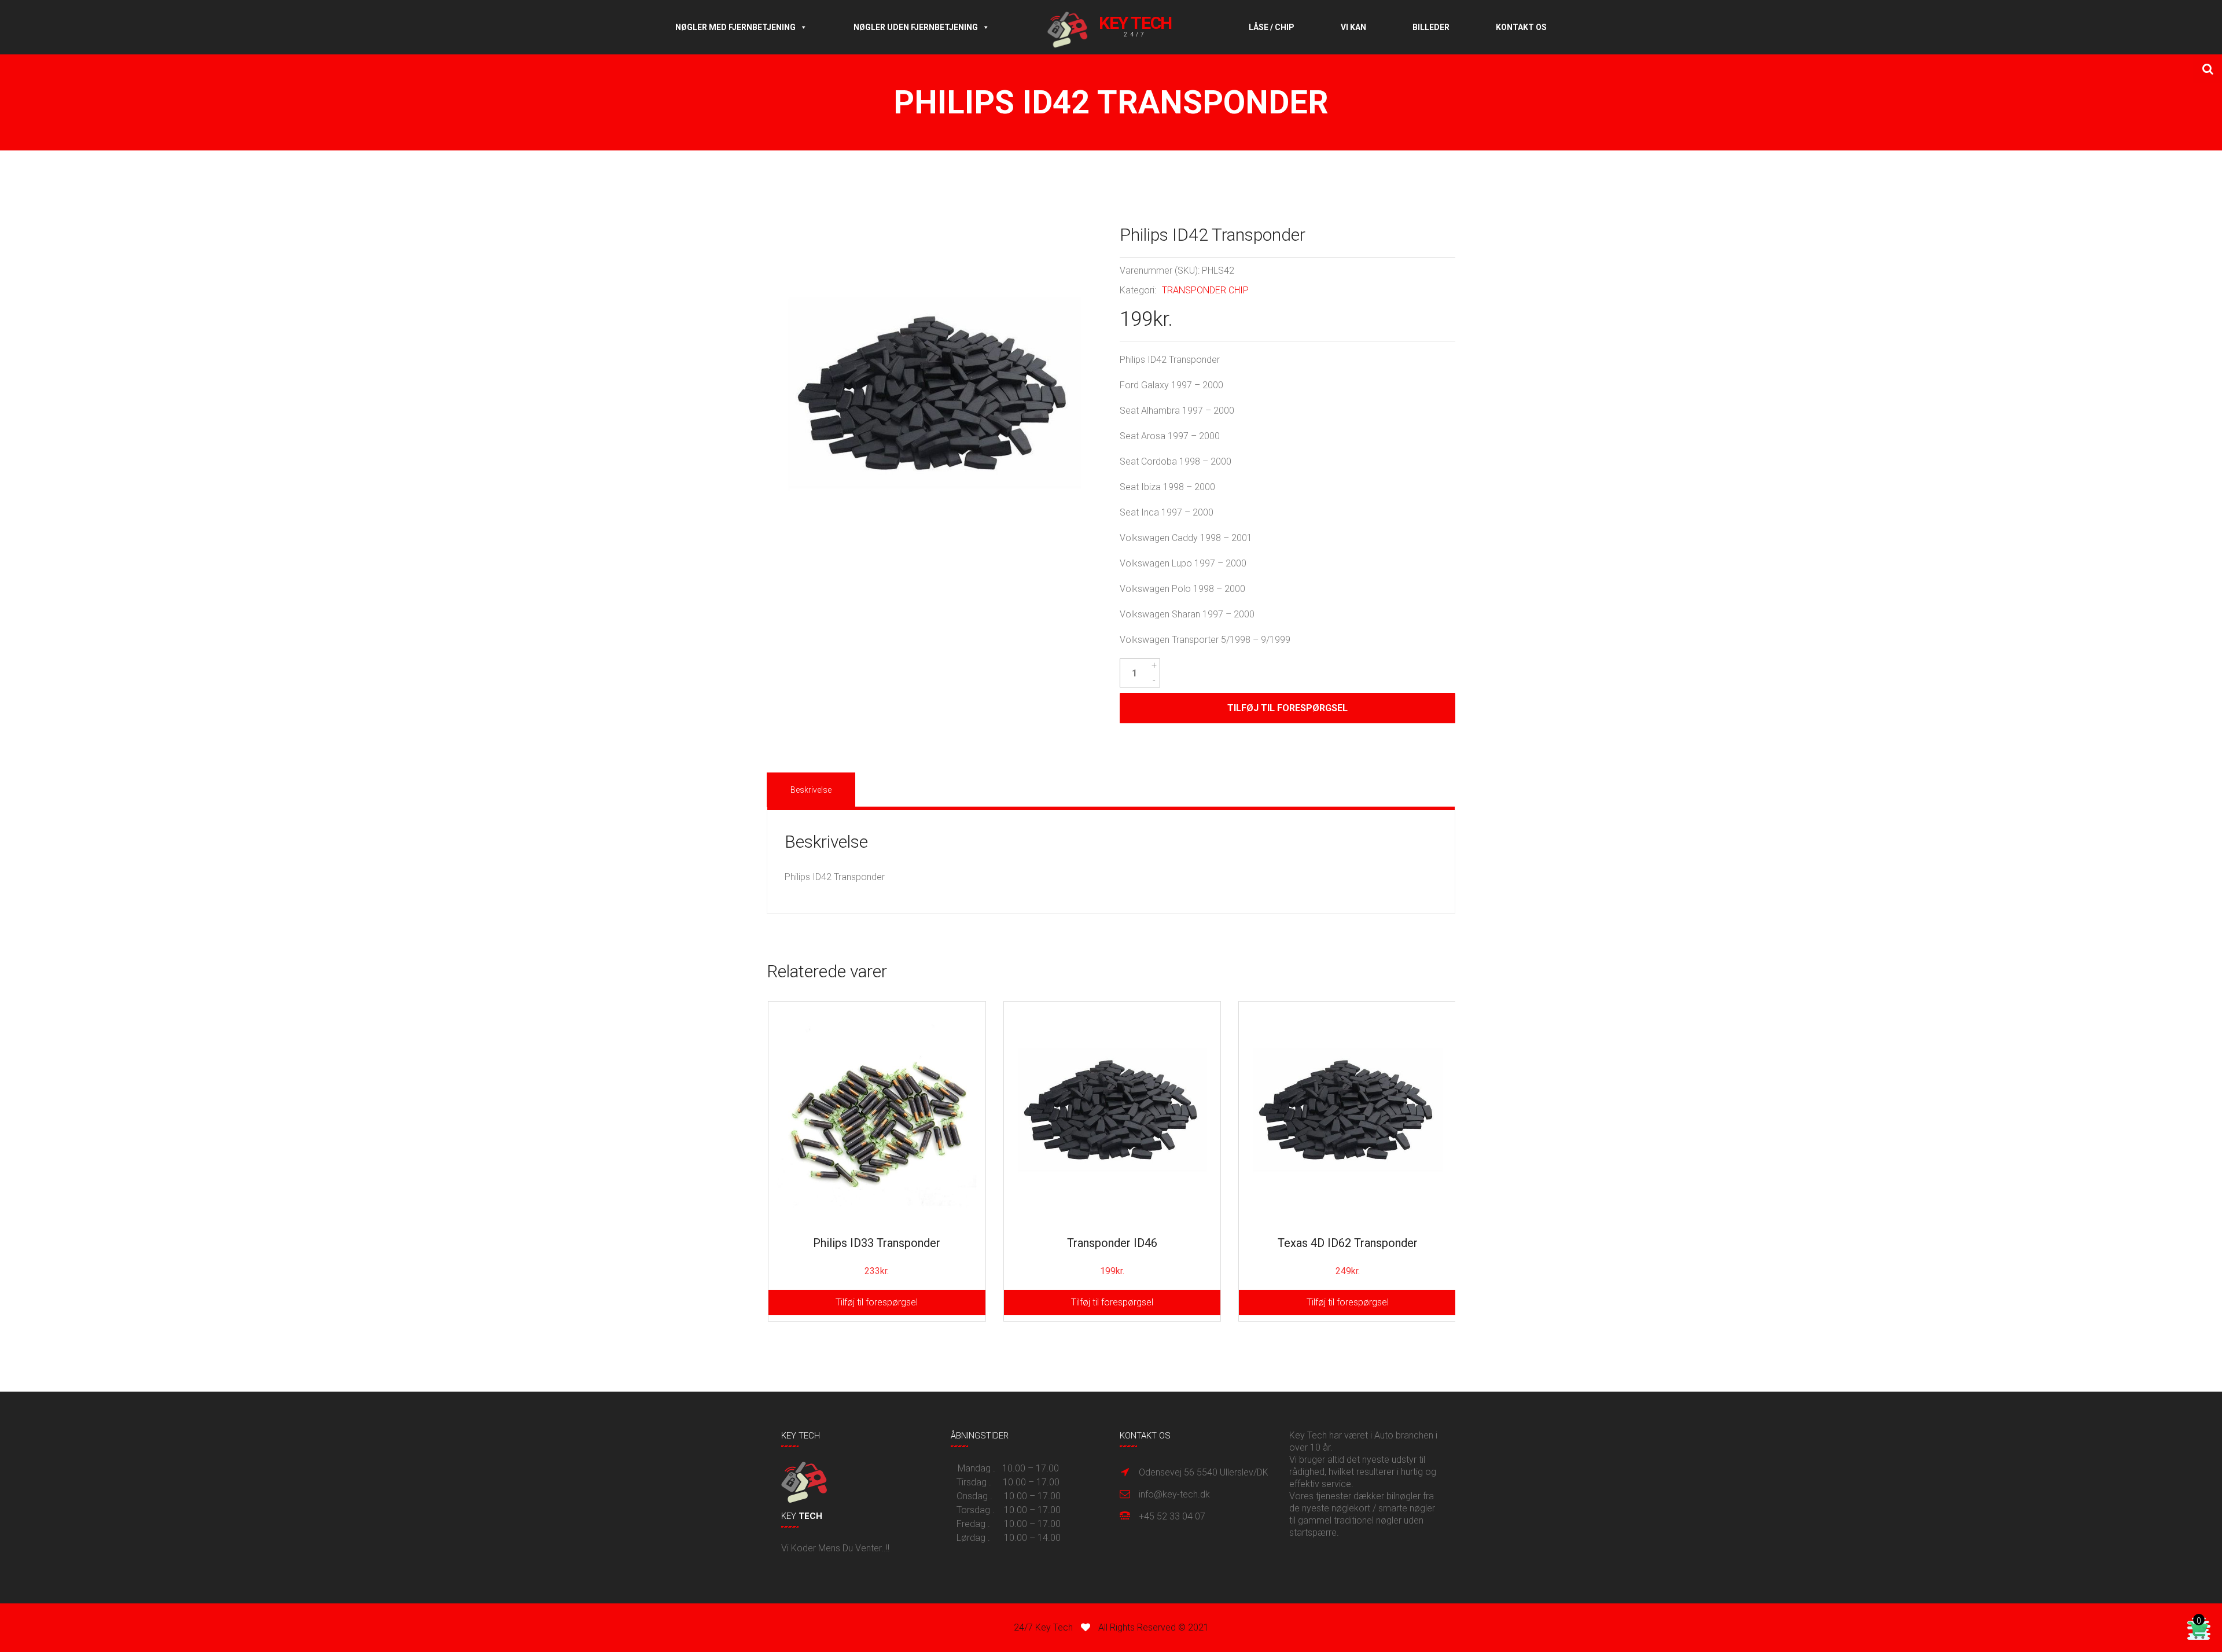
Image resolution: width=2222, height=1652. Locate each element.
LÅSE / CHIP (1272, 27)
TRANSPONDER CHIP (1205, 290)
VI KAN (1353, 27)
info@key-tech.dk (1174, 1494)
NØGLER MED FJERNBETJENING (735, 27)
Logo (1119, 27)
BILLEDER (1431, 27)
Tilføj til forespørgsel (1287, 708)
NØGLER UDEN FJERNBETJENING (916, 27)
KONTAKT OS (1521, 27)
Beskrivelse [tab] (811, 790)
